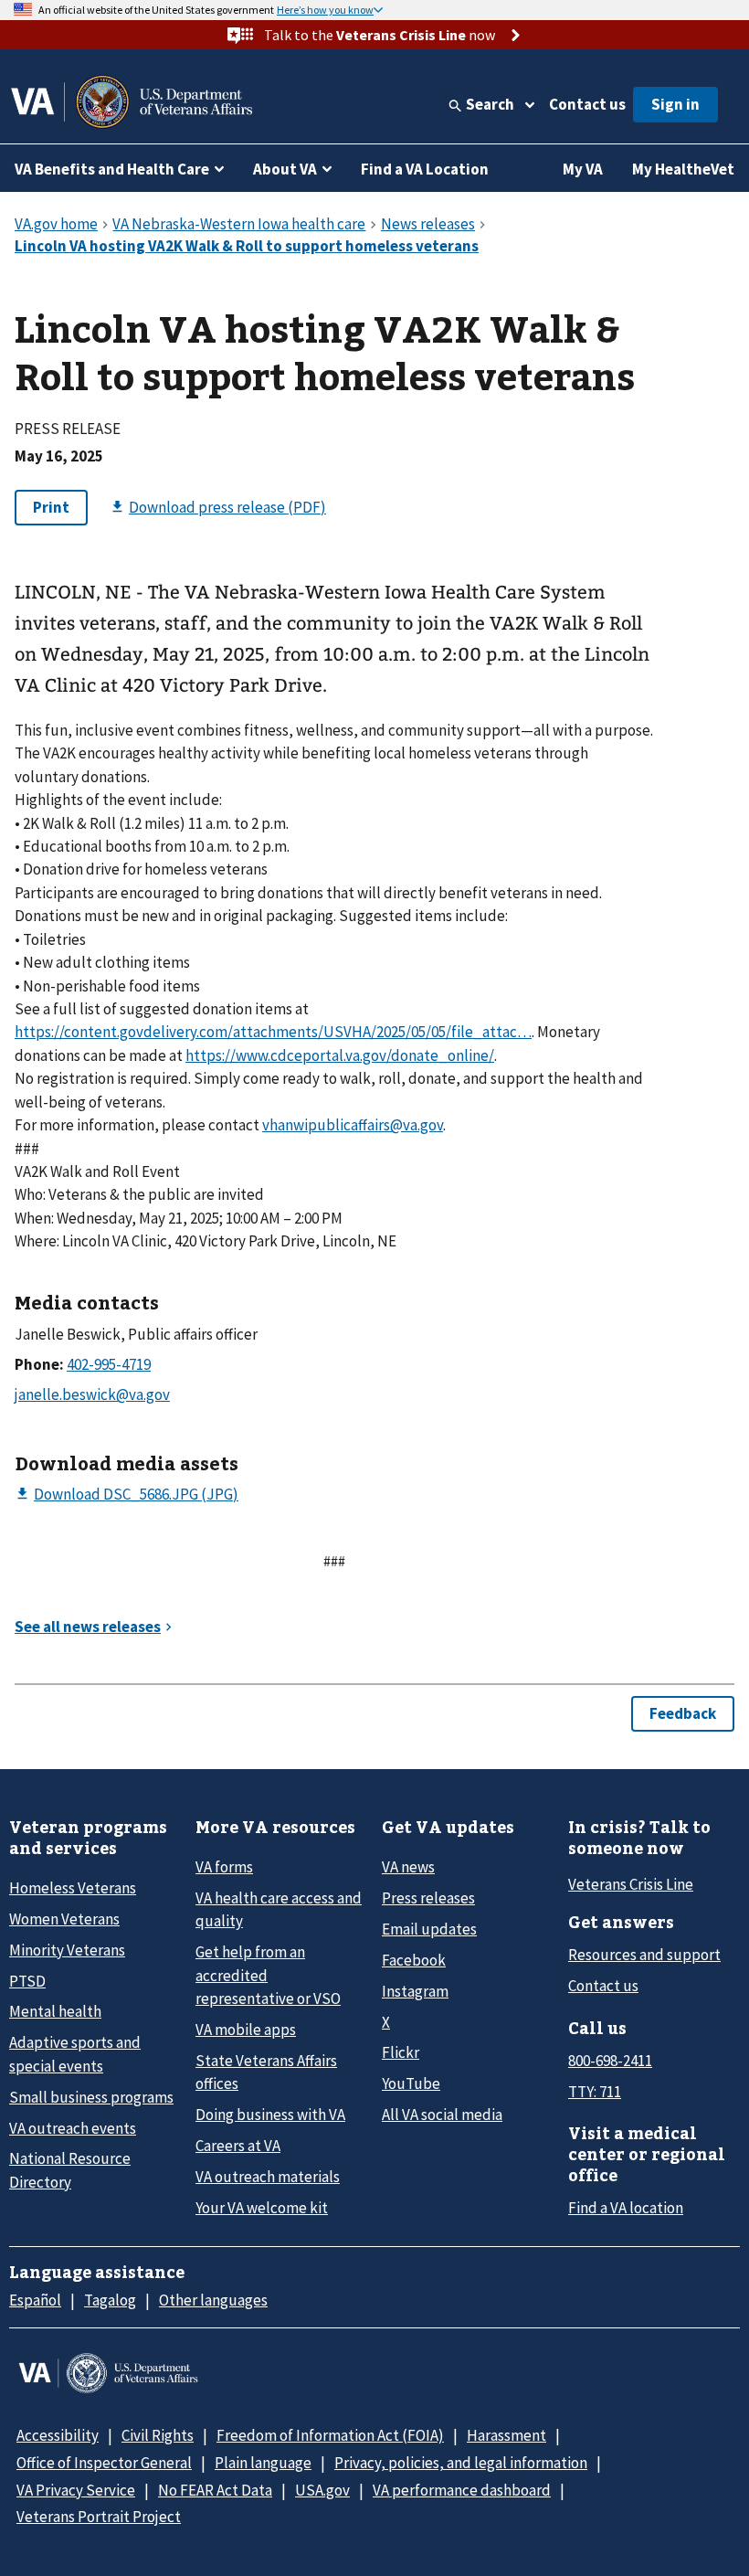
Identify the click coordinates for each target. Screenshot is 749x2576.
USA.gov (322, 2490)
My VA (583, 169)
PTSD (27, 1981)
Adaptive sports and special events (75, 2054)
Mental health (55, 2011)
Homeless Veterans (73, 1888)
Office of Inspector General (104, 2463)
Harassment (506, 2435)
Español (35, 2300)
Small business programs (91, 2097)
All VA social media (442, 2115)
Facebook (414, 1960)
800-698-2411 (610, 2061)
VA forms (224, 1867)
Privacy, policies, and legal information (461, 2463)
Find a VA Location (425, 169)
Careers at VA (238, 2146)
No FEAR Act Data (215, 2490)
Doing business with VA (270, 2115)
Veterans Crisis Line (631, 1884)
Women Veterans (64, 1919)
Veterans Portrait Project (99, 2517)
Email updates (429, 1929)
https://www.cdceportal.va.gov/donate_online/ (340, 1055)
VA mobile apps (246, 2030)
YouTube (411, 2083)
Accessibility (58, 2435)
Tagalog (110, 2300)
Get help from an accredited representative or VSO (268, 1975)
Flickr (401, 2052)
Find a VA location (626, 2208)
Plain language (263, 2463)
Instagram (415, 1991)
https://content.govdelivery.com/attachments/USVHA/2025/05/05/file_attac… (273, 1032)
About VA (285, 169)
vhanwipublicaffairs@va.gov (353, 1125)
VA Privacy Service (76, 2490)
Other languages (213, 2300)
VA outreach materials (268, 2177)
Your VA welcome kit (262, 2208)
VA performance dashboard (462, 2490)
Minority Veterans (67, 1950)
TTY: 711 (595, 2092)
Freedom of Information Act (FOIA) (330, 2435)
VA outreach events (73, 2128)
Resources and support (644, 1955)
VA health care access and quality (279, 1909)
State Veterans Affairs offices (266, 2072)
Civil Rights (158, 2435)
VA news (408, 1867)
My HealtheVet (683, 169)
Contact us (587, 104)
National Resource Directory (70, 2170)
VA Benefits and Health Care (112, 169)
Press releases (428, 1898)
